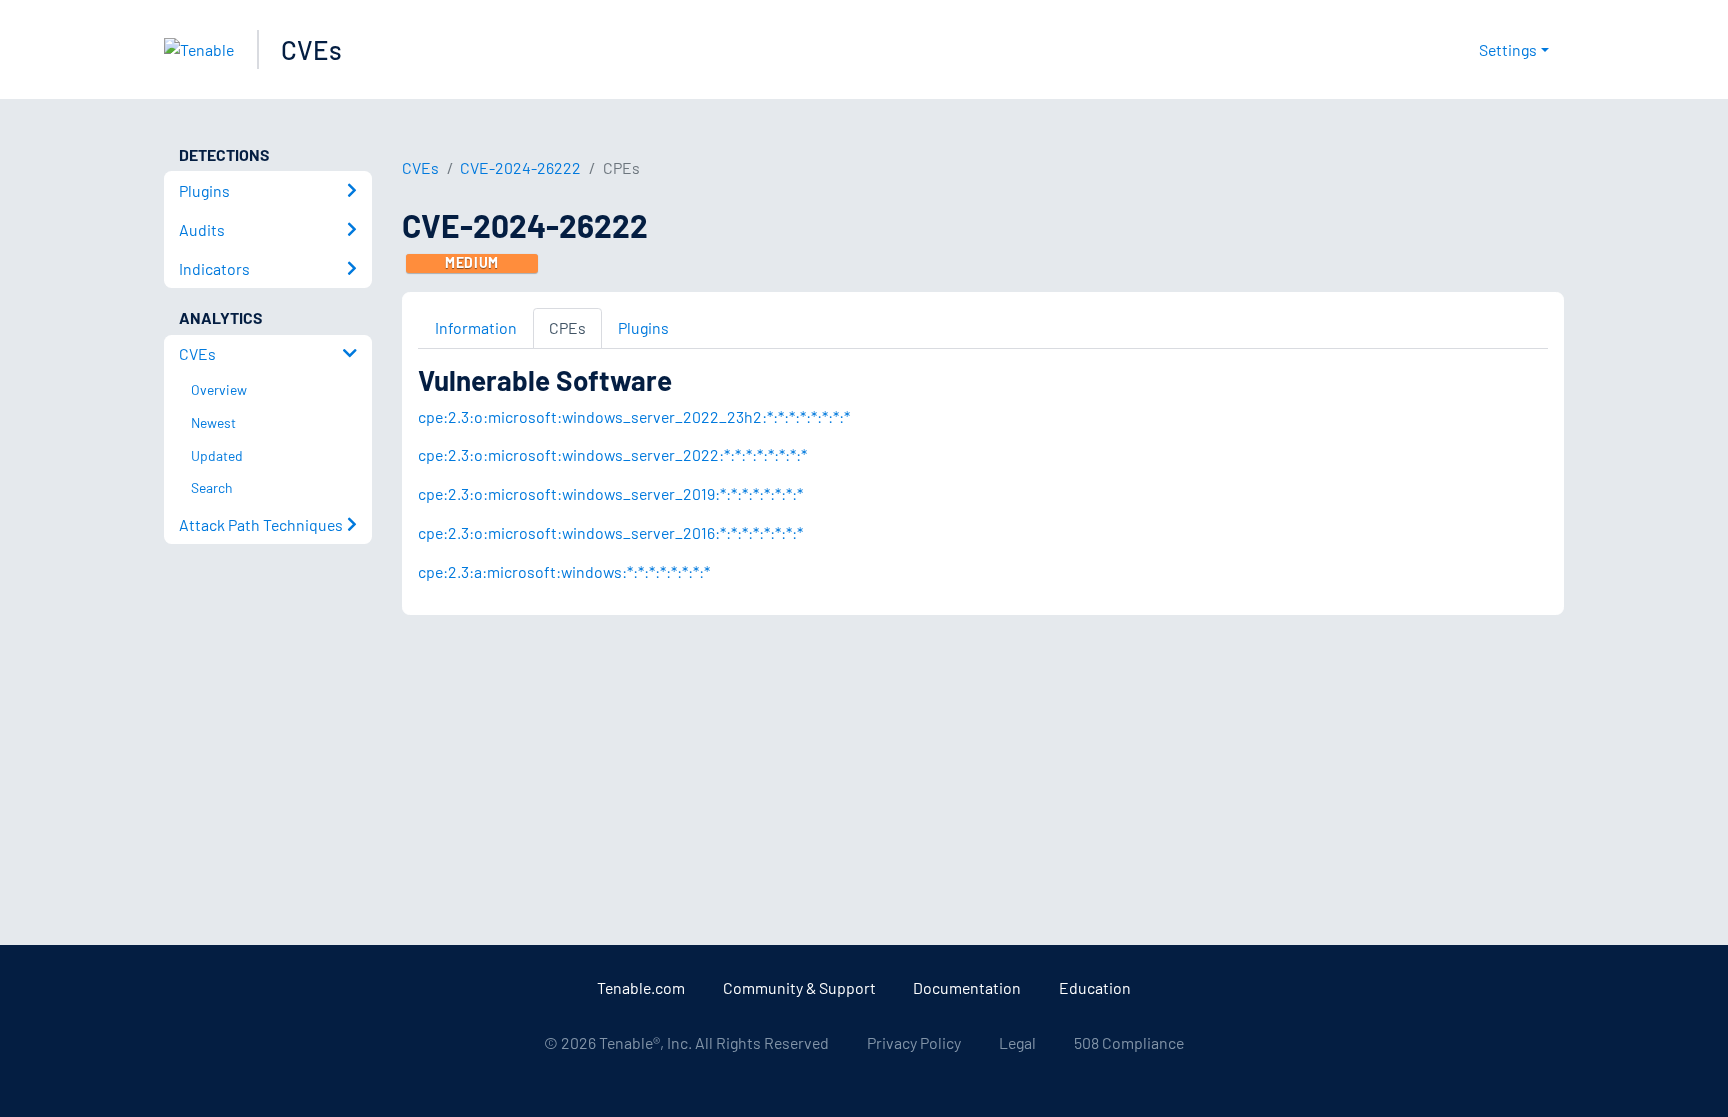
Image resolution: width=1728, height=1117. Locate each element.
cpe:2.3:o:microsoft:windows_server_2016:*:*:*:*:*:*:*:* (610, 532)
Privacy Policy (914, 1042)
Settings (1508, 49)
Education (1095, 987)
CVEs (311, 49)
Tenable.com (641, 987)
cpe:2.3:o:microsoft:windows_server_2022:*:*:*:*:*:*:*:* (612, 454)
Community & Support (799, 987)
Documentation (967, 987)
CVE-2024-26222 (520, 167)
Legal (1017, 1042)
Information (476, 327)
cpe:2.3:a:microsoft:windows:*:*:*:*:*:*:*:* (564, 571)
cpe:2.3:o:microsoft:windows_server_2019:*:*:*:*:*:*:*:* (610, 493)
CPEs (567, 327)
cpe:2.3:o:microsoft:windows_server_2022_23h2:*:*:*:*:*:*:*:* (634, 416)
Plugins (643, 327)
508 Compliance (1129, 1042)
